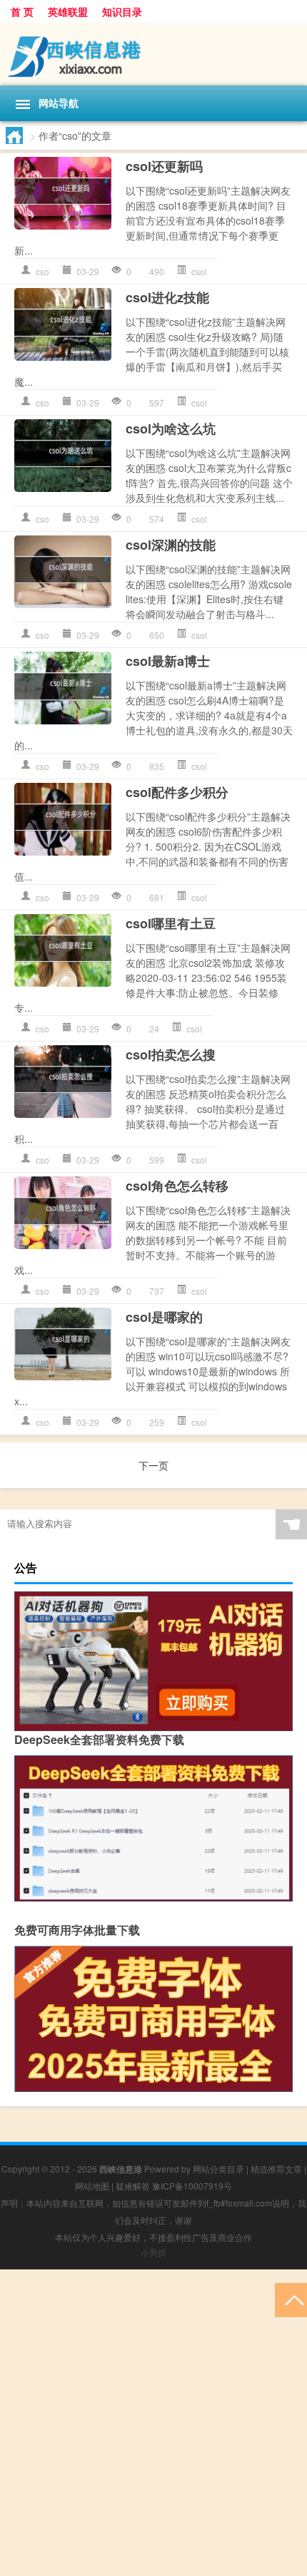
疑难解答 (133, 2186)
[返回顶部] (291, 2299)
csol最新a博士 (168, 661)
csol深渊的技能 (171, 545)
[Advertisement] (153, 2423)
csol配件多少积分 (177, 792)
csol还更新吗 (164, 166)
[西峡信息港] (153, 54)
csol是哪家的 (164, 1317)
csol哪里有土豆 (171, 923)
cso (42, 271)
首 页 (22, 11)
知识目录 (122, 11)
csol (199, 271)
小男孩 (153, 2252)
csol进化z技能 (167, 297)
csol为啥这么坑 (171, 429)
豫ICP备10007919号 (192, 2186)
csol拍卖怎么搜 (171, 1054)
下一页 (153, 1465)
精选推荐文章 (276, 2169)
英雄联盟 (68, 11)
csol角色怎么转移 (177, 1186)
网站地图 (92, 2186)
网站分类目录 (218, 2169)
